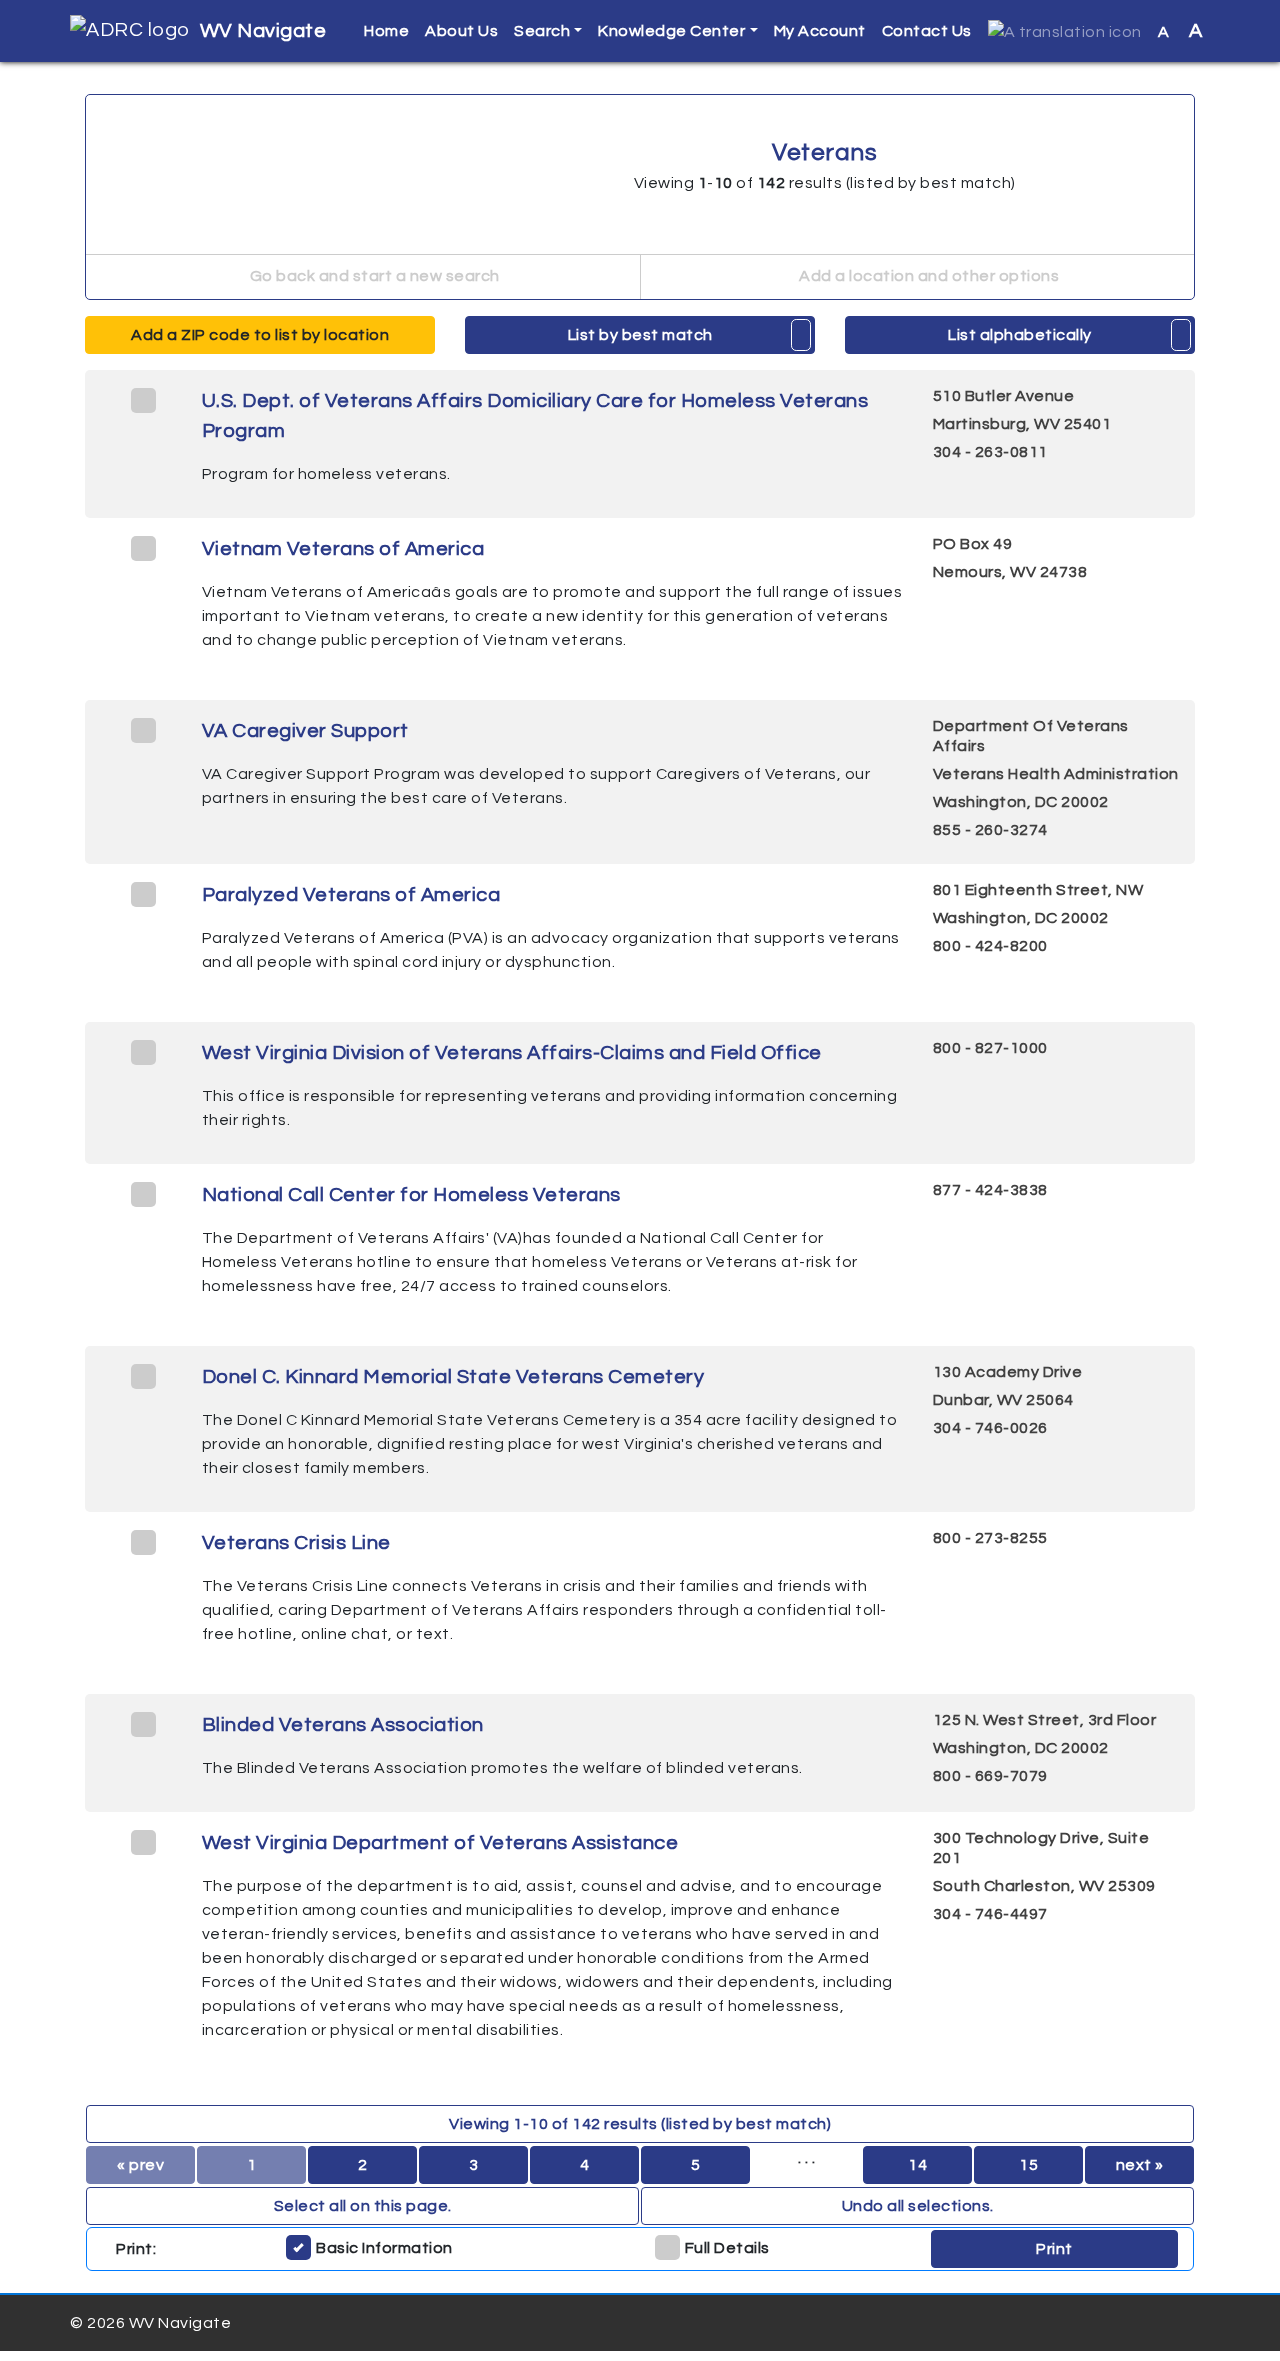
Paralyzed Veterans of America (351, 895)
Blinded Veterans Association (343, 1725)
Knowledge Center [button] (671, 31)
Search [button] (542, 31)
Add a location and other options (928, 276)
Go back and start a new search (373, 276)
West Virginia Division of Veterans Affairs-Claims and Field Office (512, 1053)
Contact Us (927, 31)
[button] (1065, 31)
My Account (820, 31)
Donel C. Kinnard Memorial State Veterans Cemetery (453, 1377)
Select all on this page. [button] (363, 2206)
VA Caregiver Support (305, 731)
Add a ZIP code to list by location (260, 335)
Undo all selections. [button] (918, 2206)
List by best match (640, 335)
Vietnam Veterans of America (343, 549)
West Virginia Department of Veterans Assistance (440, 1843)
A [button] (1180, 31)
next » (1140, 2165)
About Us (461, 31)
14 (917, 2165)
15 (1028, 2165)
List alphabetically (1020, 335)
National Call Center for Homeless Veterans (411, 1195)
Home (386, 31)
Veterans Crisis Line (296, 1543)
